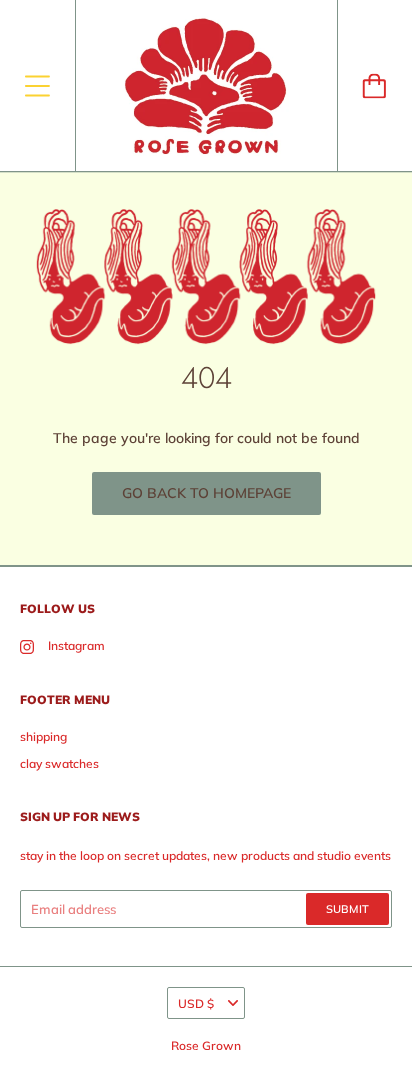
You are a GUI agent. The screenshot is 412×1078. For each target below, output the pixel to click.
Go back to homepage (206, 493)
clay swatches (59, 763)
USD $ (196, 1003)
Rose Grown (206, 1045)
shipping (43, 736)
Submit (347, 909)
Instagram (76, 645)
